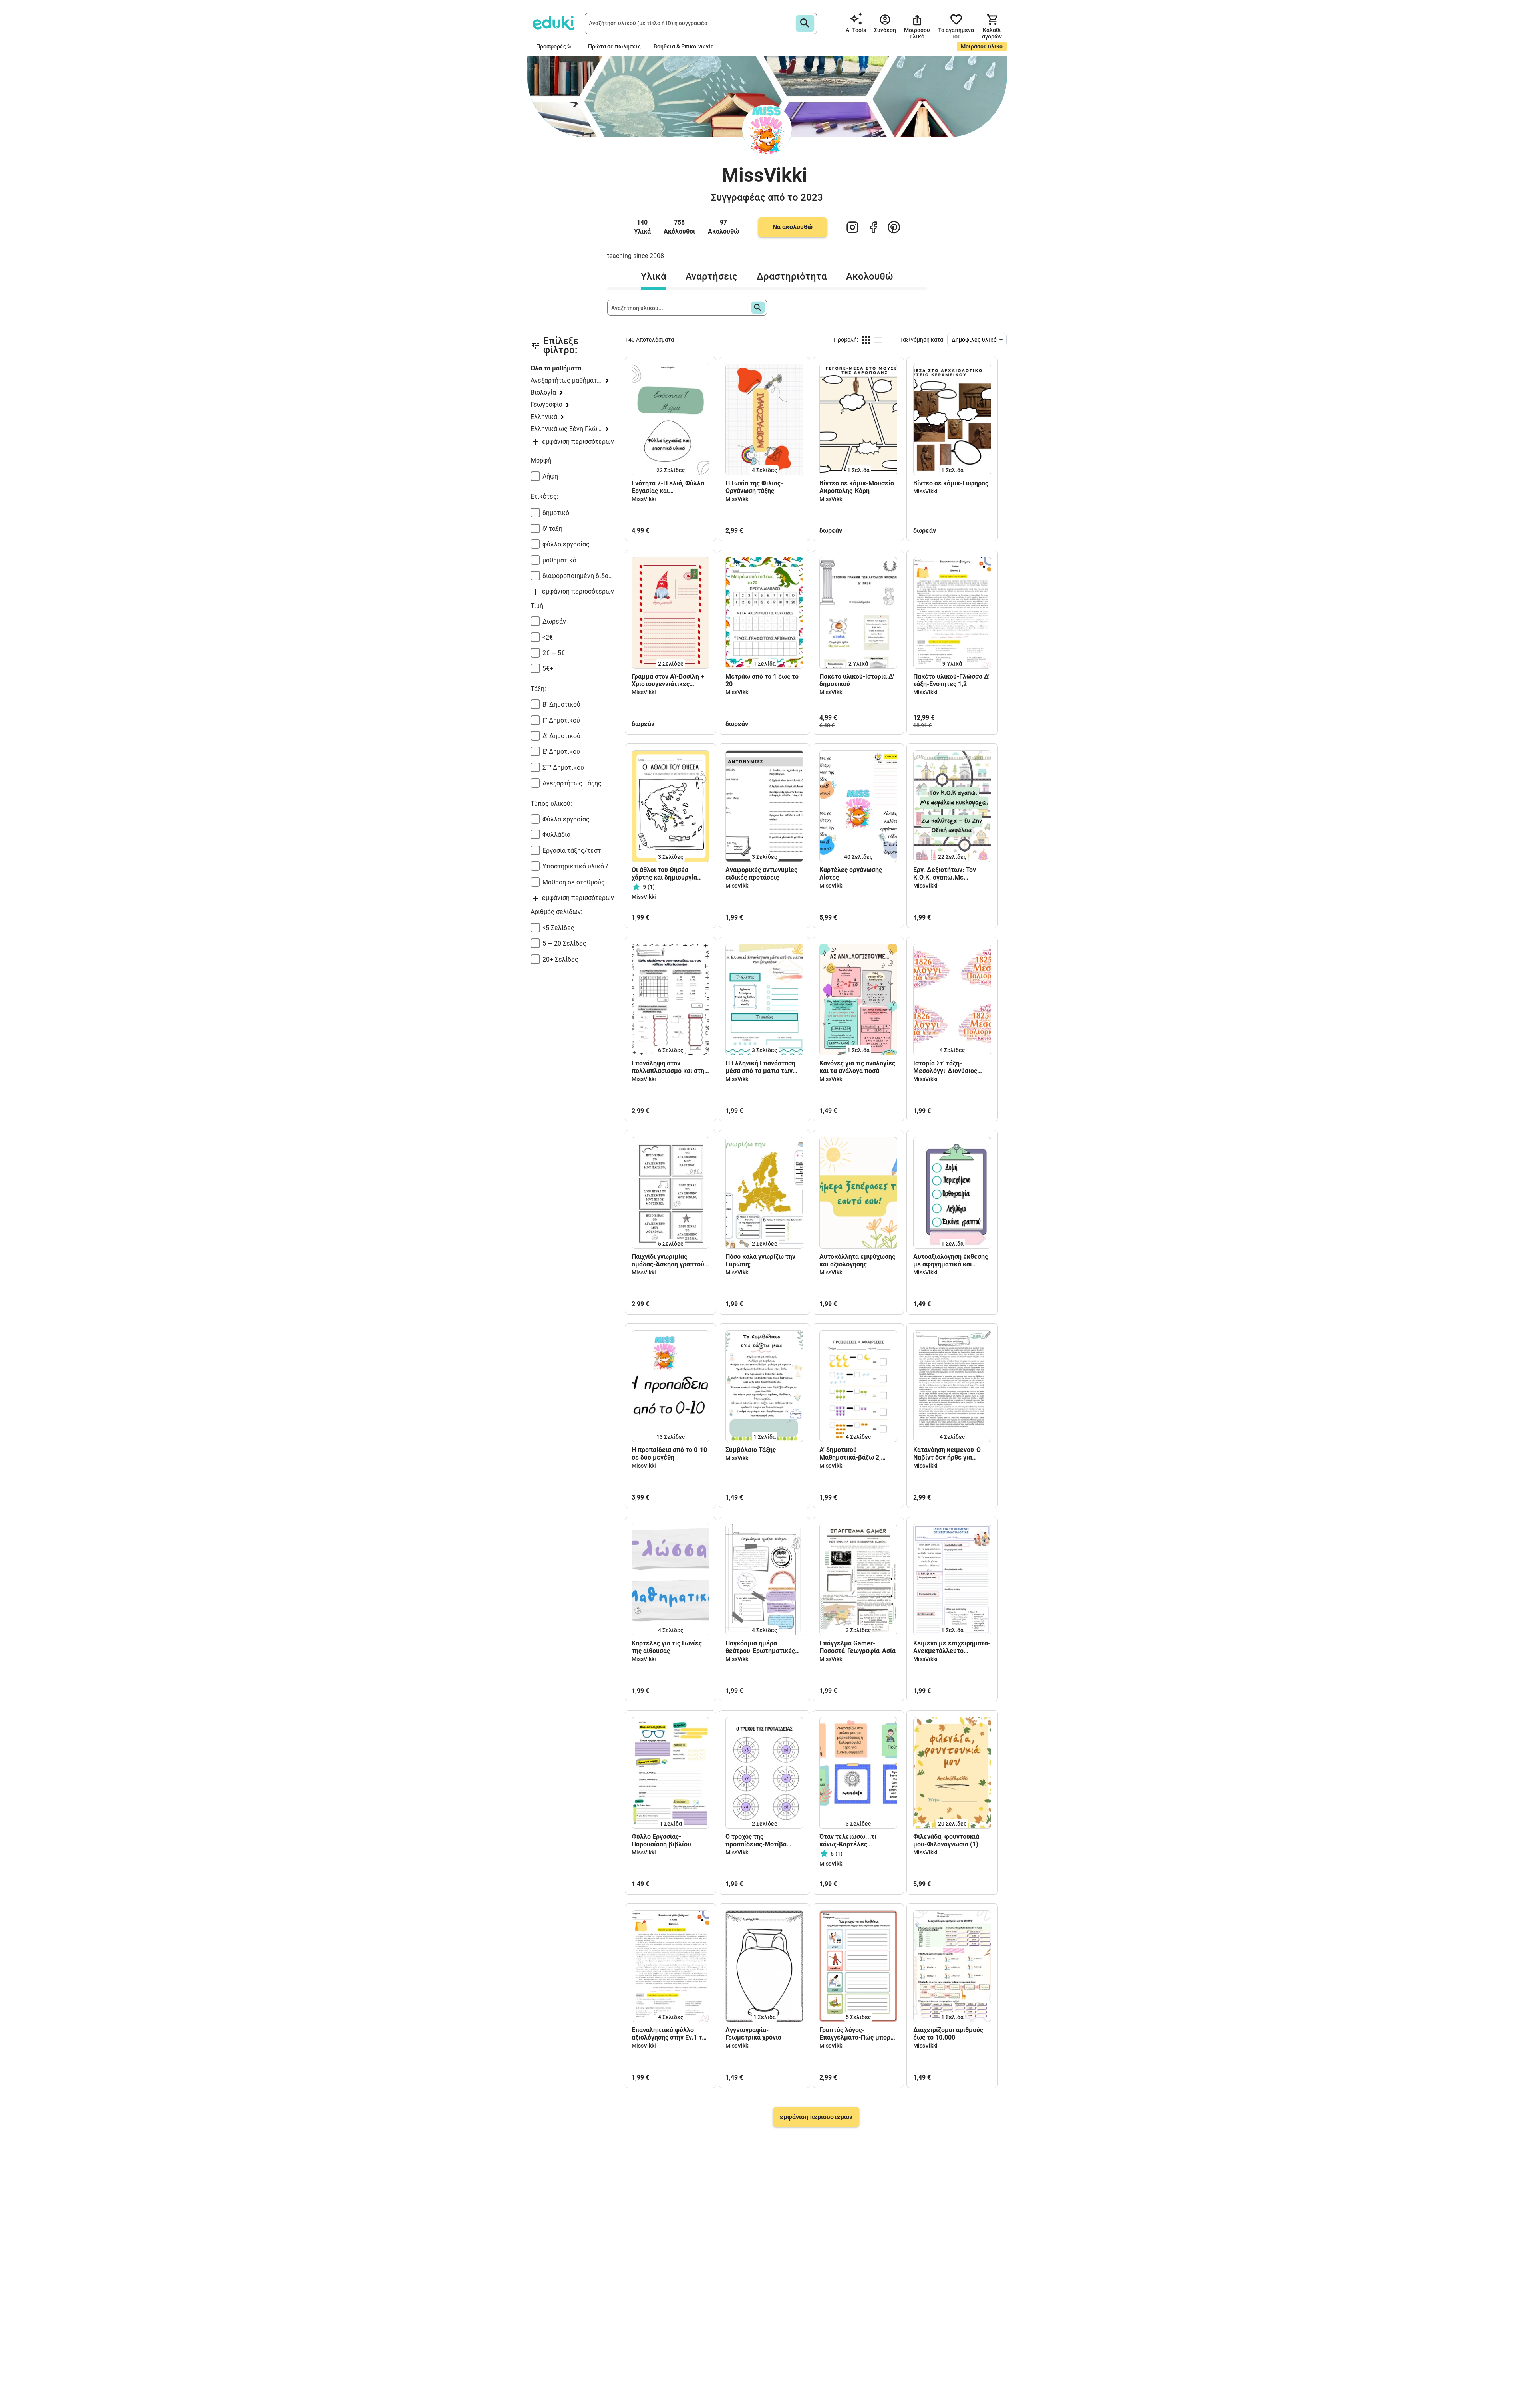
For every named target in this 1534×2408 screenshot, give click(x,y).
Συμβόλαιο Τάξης (751, 1450)
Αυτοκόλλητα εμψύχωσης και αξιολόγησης (857, 1260)
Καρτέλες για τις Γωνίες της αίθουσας (667, 1647)
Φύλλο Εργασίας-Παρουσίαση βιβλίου (661, 1840)
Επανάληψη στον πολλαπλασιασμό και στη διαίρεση (668, 1067)
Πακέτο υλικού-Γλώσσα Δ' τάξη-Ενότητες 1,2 (951, 680)
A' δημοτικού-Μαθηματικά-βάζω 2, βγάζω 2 (850, 1454)
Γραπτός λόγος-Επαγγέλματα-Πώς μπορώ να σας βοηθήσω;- (857, 2034)
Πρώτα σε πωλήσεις (614, 46)
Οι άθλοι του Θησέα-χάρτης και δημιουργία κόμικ (664, 874)
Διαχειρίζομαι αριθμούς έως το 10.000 (948, 2034)
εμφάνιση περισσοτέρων (816, 2117)
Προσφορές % (554, 46)
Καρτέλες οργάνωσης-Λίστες (852, 874)
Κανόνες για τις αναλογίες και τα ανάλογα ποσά (857, 1067)
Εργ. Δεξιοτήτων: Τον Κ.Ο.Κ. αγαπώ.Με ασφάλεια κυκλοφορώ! (947, 874)
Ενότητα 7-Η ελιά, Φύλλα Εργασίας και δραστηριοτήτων (668, 487)
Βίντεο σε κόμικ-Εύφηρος (951, 483)
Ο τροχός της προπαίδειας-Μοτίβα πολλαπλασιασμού (756, 1840)
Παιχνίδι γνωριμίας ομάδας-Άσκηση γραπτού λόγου (668, 1260)
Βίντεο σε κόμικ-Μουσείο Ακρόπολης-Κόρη (857, 487)
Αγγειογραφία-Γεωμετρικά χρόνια (753, 2034)
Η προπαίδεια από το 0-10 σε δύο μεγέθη (669, 1454)
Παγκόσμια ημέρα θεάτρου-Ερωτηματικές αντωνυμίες (760, 1647)
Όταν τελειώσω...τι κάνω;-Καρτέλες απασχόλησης (848, 1840)
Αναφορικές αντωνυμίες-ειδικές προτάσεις (763, 874)
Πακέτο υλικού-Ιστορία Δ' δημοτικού (857, 680)
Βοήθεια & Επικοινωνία (684, 46)
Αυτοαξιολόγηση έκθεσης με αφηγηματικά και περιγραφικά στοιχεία (951, 1260)
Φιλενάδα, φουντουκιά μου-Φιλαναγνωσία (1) (946, 1840)
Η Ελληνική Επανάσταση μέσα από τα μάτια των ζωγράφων (760, 1067)
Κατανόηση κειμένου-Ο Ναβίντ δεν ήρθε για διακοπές (947, 1454)
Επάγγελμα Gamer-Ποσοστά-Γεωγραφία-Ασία (857, 1647)
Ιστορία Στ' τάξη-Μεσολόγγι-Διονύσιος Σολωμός (945, 1067)
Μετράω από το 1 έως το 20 (762, 680)
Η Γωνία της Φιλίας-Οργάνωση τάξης (754, 487)
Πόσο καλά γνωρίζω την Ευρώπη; (760, 1260)
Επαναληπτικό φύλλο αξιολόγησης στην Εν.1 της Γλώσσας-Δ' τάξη (670, 2034)
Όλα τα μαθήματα (556, 368)
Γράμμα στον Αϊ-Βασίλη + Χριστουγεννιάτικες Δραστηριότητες (668, 680)
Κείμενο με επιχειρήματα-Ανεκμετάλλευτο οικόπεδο (952, 1647)
